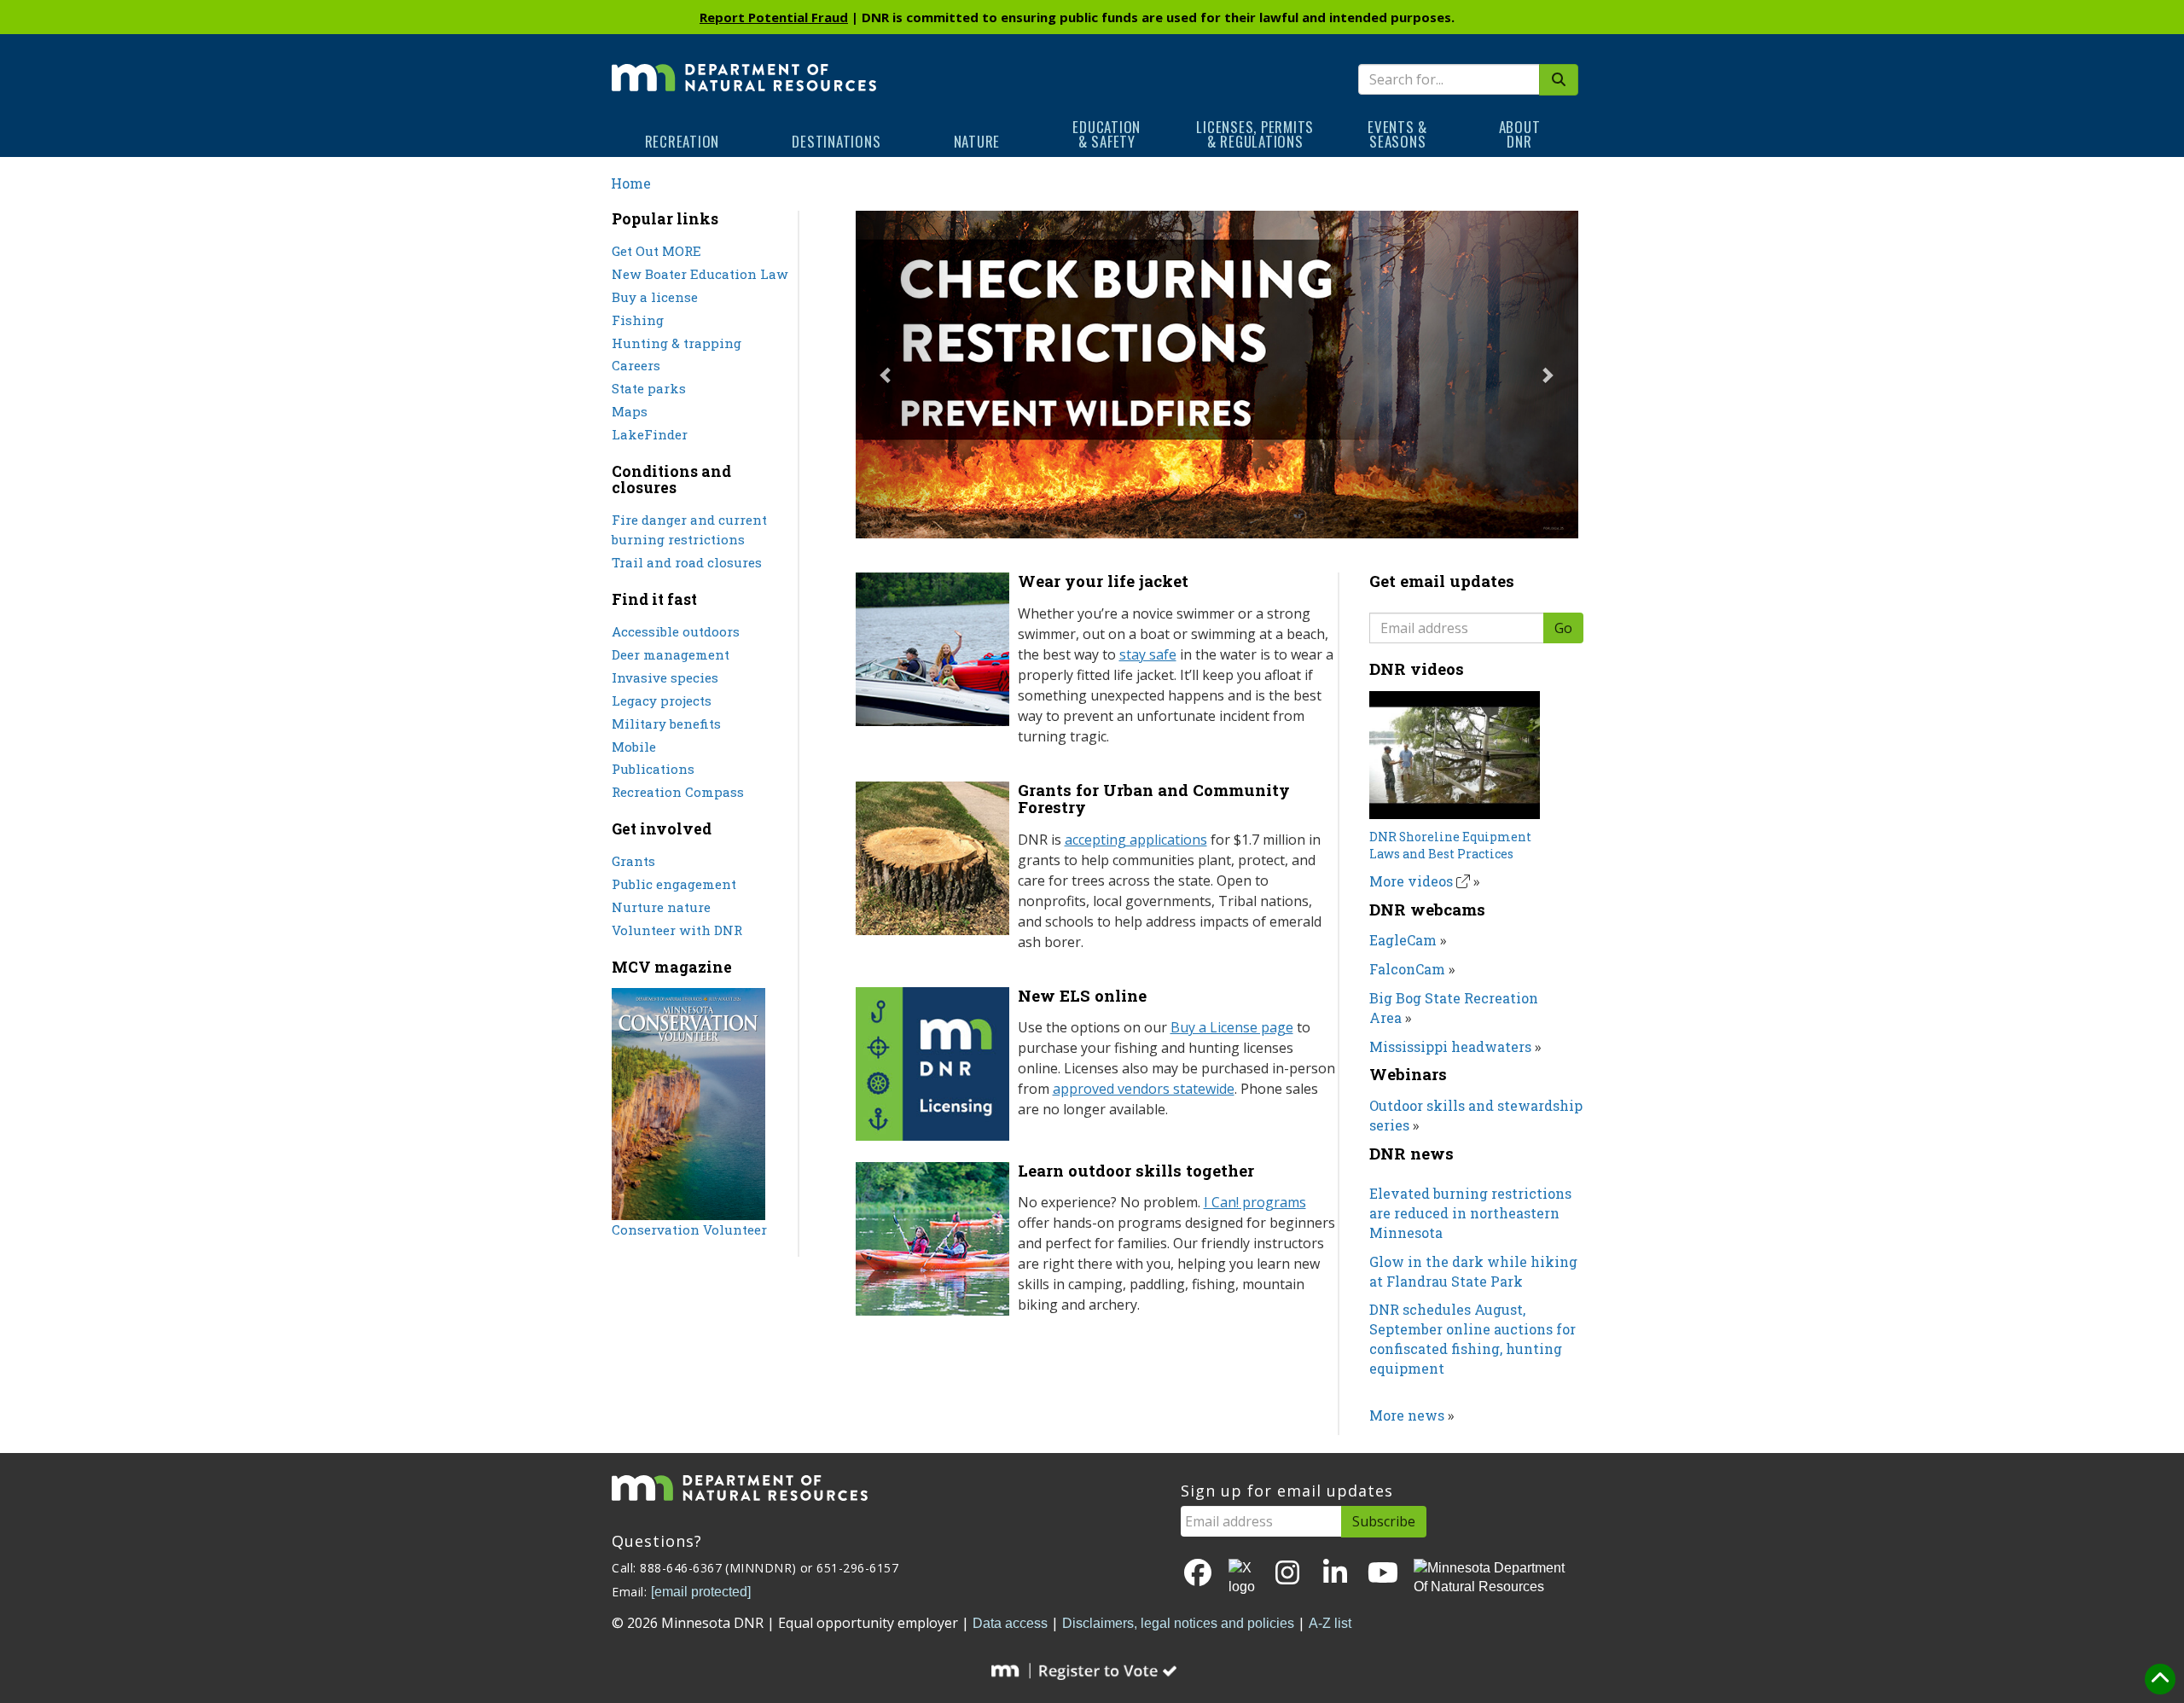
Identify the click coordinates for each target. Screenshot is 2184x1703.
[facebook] (1198, 1574)
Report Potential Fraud (774, 17)
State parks (649, 388)
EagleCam (1403, 940)
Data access (1010, 1623)
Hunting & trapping (677, 343)
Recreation (682, 141)
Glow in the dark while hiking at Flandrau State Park (1473, 1271)
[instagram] (1287, 1574)
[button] (910, 375)
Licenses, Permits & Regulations (1255, 134)
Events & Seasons (1397, 134)
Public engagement (674, 884)
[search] (1559, 80)
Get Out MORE (656, 251)
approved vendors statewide (1144, 1089)
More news (1407, 1415)
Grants (633, 861)
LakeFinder (650, 434)
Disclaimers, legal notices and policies (1178, 1623)
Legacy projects (662, 700)
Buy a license (655, 297)
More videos (1411, 881)
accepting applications (1136, 840)
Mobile (634, 747)
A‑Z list (1330, 1623)
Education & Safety (1107, 134)
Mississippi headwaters (1450, 1046)
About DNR (1520, 134)
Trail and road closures (687, 562)
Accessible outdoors (676, 631)
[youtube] (1383, 1574)
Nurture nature (661, 907)
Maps (630, 411)
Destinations (836, 141)
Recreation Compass (678, 792)
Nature (977, 141)
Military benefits (666, 724)
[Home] (744, 66)
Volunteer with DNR (677, 930)
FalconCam (1407, 969)
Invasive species (665, 677)
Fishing (638, 320)
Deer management (671, 654)
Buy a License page (1232, 1027)
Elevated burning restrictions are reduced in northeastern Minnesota (1470, 1213)
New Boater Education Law (700, 274)
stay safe (1148, 654)
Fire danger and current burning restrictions (689, 529)
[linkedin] (1335, 1574)
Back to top (2160, 1679)
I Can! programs (1255, 1202)
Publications (653, 769)
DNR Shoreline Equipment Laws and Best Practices (1450, 845)
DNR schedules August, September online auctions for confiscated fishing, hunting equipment (1472, 1339)
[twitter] (1243, 1578)
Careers (636, 365)
